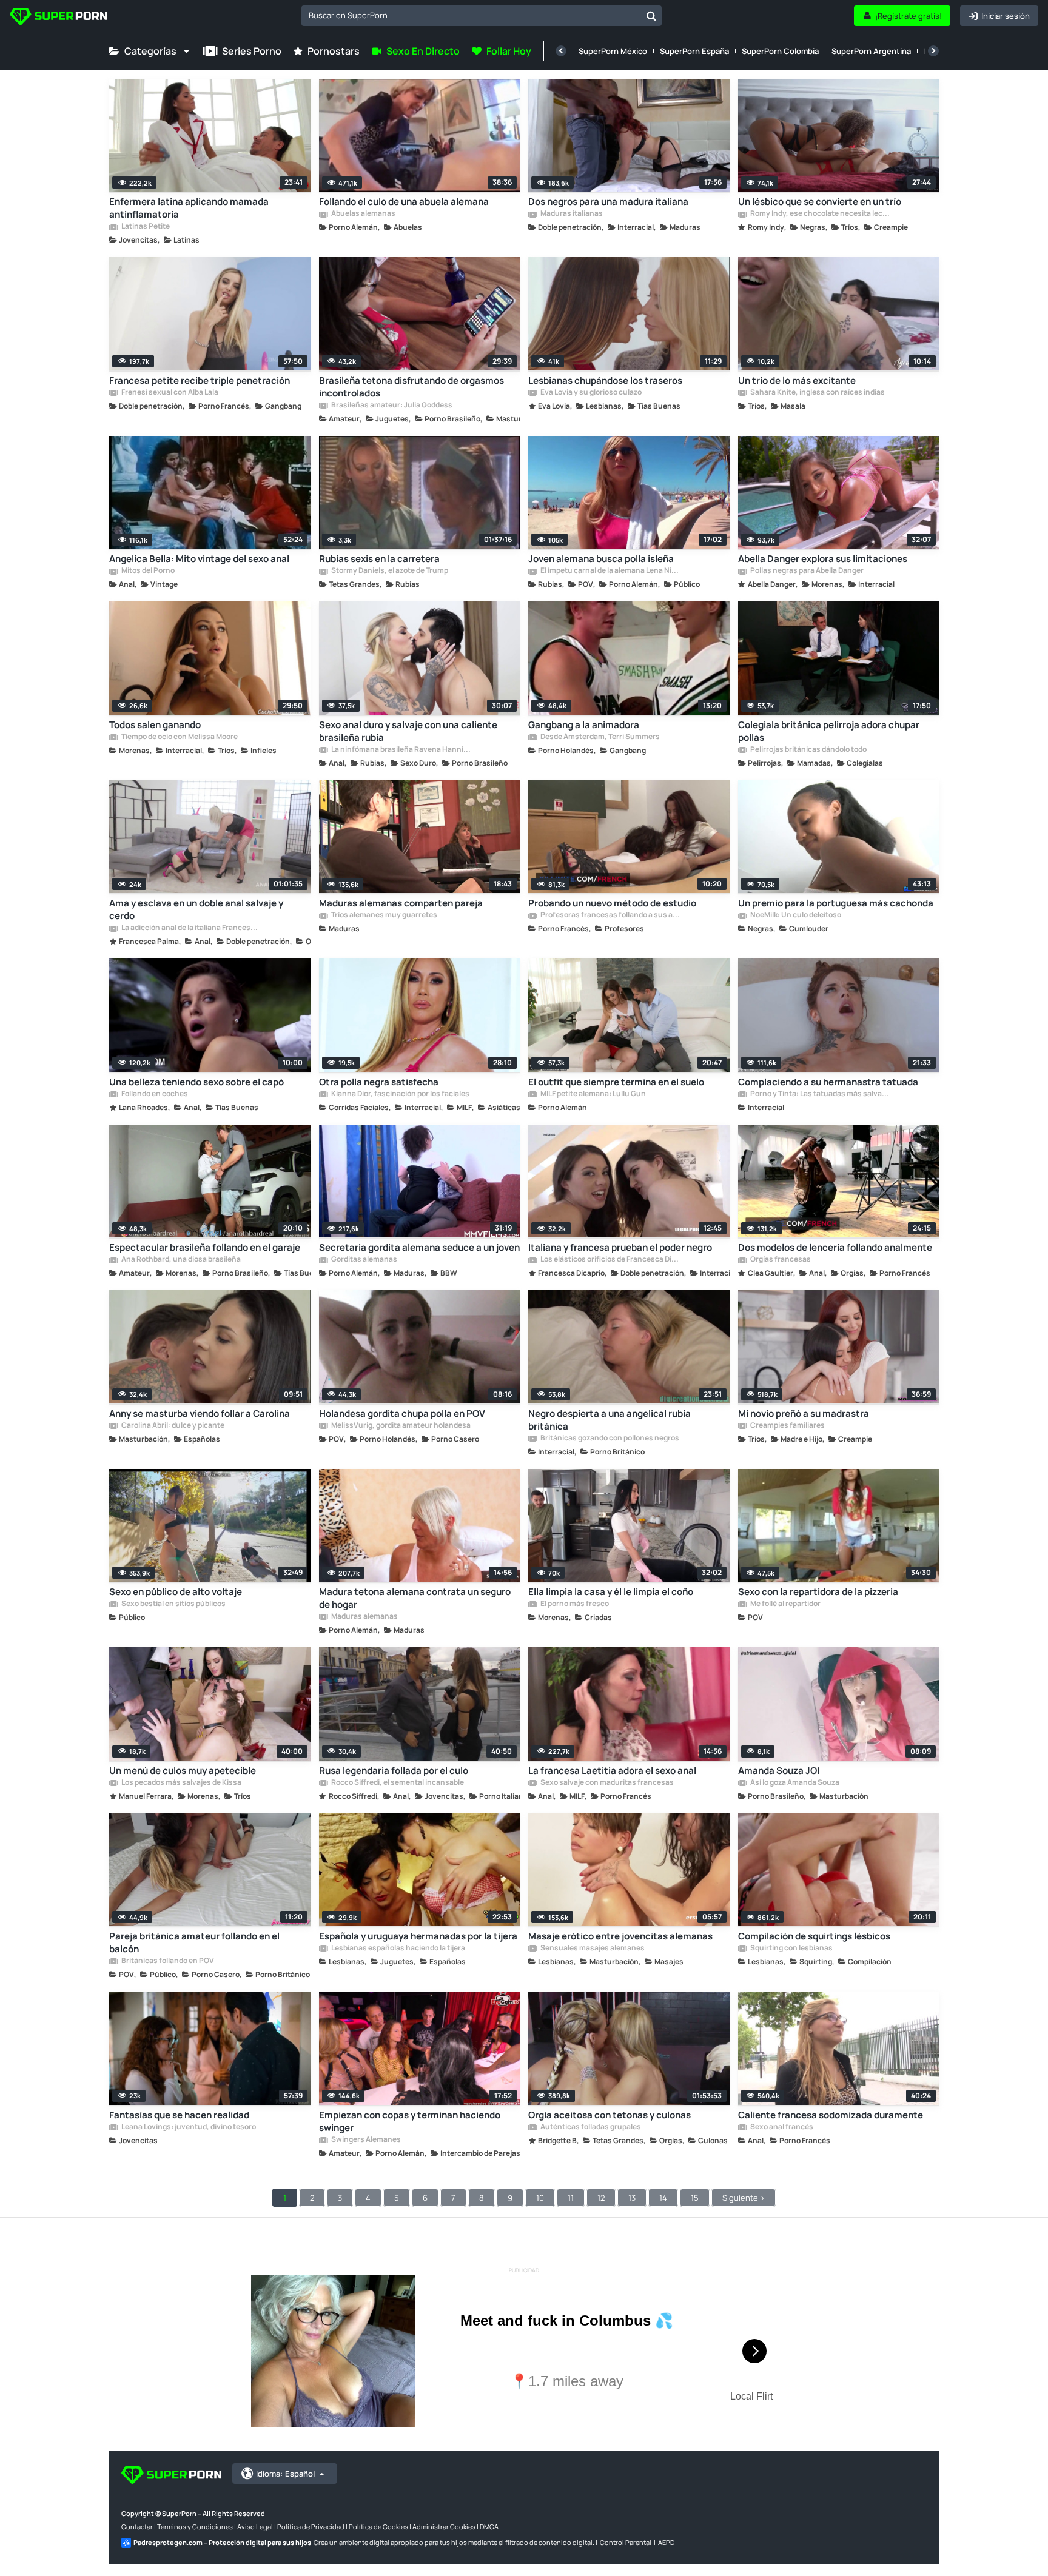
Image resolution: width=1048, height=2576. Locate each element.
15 (695, 2198)
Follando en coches (154, 1094)
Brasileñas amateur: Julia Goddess (391, 406)
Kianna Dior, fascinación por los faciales (400, 1094)
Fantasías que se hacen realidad (179, 2115)
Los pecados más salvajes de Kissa (181, 1783)
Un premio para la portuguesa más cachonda (836, 903)
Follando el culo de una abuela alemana (404, 202)
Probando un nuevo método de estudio (612, 903)
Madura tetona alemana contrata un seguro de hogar (415, 1598)
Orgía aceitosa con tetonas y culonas (610, 2115)
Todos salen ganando (155, 725)
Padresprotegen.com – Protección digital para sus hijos (222, 2542)
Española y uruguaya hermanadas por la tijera (418, 1936)
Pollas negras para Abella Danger (806, 571)
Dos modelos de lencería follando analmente (835, 1247)
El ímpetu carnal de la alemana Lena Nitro (610, 571)
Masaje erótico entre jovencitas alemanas (620, 1936)
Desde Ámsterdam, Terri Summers (600, 737)
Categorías (150, 51)
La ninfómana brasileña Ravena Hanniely (401, 750)
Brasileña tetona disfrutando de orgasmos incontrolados (411, 387)
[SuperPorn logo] (58, 18)
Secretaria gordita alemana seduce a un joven (419, 1247)
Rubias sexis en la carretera (379, 559)
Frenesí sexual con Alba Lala (169, 393)
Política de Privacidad (311, 2527)
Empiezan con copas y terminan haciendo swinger (410, 2121)
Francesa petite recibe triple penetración (200, 380)
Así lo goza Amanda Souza (794, 1783)
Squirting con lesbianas (791, 1949)
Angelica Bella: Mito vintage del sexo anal (199, 559)
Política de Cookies (378, 2527)
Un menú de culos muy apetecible (183, 1771)
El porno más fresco (574, 1604)
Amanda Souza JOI (779, 1771)
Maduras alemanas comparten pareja (401, 903)
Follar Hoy (509, 51)
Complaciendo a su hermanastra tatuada (828, 1082)
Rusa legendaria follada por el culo (394, 1771)
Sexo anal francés (781, 2127)
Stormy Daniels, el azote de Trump (389, 571)
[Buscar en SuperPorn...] (651, 16)
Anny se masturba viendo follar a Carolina (200, 1413)
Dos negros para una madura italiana (608, 202)
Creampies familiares (787, 1426)
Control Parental (626, 2542)
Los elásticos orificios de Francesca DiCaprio (610, 1260)
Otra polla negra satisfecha (379, 1082)
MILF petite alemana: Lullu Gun (593, 1094)
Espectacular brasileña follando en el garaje (205, 1247)
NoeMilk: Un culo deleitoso (795, 915)
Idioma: (285, 2474)
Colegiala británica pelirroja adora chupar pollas (829, 731)
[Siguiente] (933, 51)
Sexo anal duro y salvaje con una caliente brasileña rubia (408, 731)
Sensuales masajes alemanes (592, 1949)
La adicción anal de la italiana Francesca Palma (191, 928)
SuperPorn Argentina (871, 51)
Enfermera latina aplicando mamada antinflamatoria (189, 208)
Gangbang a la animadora (584, 725)
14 (663, 2198)
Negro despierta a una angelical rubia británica (610, 1420)
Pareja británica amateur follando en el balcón (194, 1942)
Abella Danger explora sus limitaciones (823, 559)
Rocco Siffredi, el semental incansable (397, 1783)
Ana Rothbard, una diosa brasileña (180, 1260)
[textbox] (471, 15)
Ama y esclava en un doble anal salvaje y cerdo (196, 909)
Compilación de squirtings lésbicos (814, 1936)
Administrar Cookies (444, 2527)
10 (540, 2198)
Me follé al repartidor (785, 1604)
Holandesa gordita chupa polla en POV (402, 1413)
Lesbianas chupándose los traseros (605, 380)
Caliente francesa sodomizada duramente (831, 2115)
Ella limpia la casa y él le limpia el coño (611, 1592)
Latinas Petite (145, 227)
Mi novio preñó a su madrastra (804, 1413)
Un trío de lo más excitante (797, 380)
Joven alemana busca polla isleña (601, 559)
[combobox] (482, 16)
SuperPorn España (694, 51)
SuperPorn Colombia (780, 51)
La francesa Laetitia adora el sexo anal (612, 1771)
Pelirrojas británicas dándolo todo (808, 750)
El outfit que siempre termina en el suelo (616, 1082)
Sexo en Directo (423, 51)
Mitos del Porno (147, 571)
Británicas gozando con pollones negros (609, 1439)
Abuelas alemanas (363, 214)
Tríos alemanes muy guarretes (384, 915)
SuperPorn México (613, 51)
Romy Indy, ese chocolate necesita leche (820, 214)
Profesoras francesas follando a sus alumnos (610, 915)
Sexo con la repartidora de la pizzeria (818, 1592)
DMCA (489, 2527)
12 (601, 2198)
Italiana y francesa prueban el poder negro (620, 1247)
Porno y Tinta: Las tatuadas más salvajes (820, 1094)
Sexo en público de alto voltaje (176, 1592)
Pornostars (334, 51)
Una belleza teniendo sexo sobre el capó (196, 1082)
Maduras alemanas (364, 1617)
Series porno (252, 51)
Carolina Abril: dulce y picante (172, 1426)
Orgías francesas (780, 1260)
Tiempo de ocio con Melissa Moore (179, 737)
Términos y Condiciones (195, 2527)
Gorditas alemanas (364, 1260)
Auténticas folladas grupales (590, 2127)
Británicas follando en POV (167, 1961)
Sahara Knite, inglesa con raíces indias (817, 393)
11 (571, 2198)
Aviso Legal (255, 2527)
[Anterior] (561, 51)
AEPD (666, 2542)
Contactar (137, 2527)
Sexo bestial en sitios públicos (173, 1604)
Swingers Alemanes (365, 2140)
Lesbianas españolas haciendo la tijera (398, 1949)
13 (632, 2198)
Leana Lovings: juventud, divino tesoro (188, 2127)
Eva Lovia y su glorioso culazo (590, 393)
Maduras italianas (571, 214)
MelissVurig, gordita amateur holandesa (400, 1426)
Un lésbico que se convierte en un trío (820, 202)
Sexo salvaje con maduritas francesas (606, 1783)
